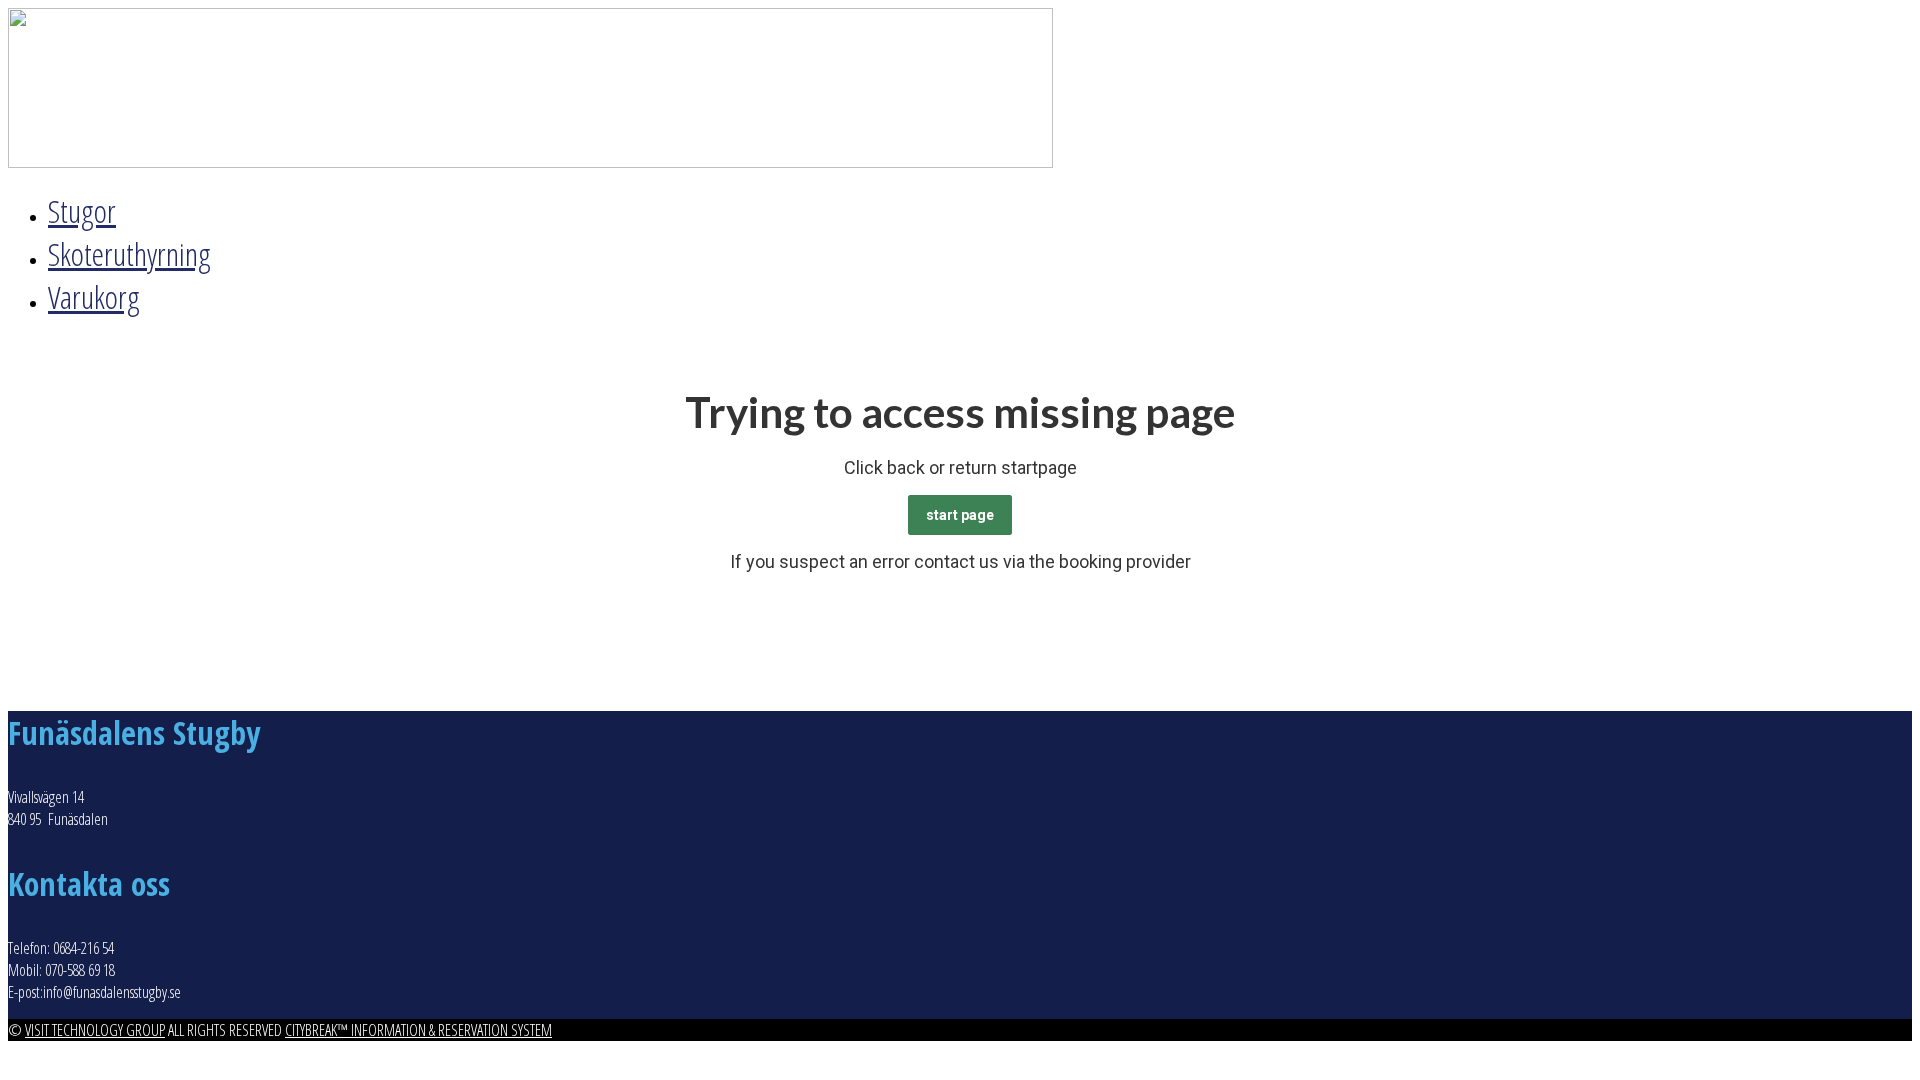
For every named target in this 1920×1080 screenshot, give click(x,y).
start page (960, 515)
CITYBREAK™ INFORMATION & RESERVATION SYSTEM (418, 1030)
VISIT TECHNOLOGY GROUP (95, 1030)
